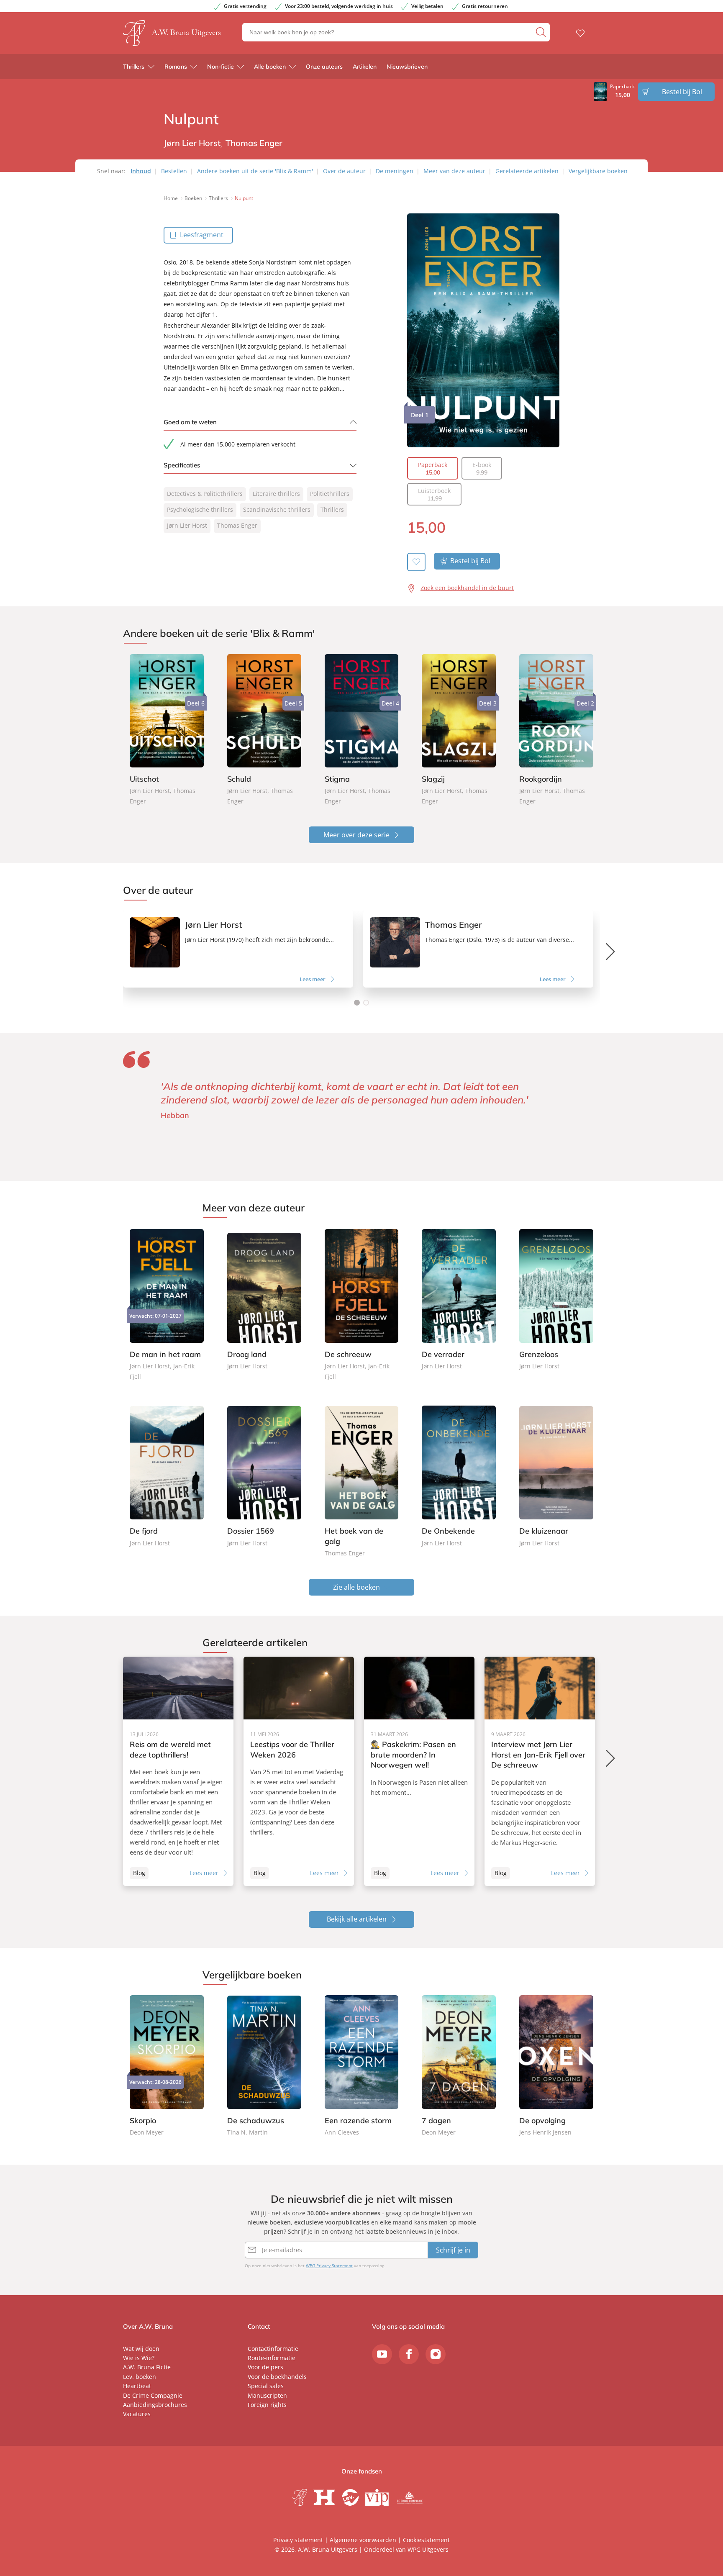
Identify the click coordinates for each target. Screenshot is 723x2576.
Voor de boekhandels (277, 2377)
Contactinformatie (273, 2349)
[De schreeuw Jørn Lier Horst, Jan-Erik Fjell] (362, 1305)
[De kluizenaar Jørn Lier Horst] (556, 1477)
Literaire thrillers (276, 494)
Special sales (266, 2386)
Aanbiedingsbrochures (155, 2405)
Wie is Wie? (139, 2358)
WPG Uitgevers (428, 2549)
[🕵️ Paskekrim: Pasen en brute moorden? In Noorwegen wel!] (419, 1771)
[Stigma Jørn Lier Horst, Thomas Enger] (362, 730)
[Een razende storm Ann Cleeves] (362, 2066)
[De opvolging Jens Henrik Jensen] (556, 2066)
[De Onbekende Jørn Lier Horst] (459, 1477)
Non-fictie (220, 67)
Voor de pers (265, 2367)
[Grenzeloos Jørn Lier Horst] (556, 1300)
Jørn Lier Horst (187, 525)
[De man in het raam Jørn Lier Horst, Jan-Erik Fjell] (167, 1305)
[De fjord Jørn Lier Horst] (167, 1477)
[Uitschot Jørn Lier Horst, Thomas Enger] (167, 730)
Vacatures (137, 2414)
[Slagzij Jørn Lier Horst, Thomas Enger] (459, 730)
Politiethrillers (330, 494)
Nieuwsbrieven (407, 67)
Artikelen (365, 67)
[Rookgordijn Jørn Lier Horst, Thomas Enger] (556, 730)
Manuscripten (267, 2395)
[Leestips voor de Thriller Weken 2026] (299, 1771)
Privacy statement (298, 2540)
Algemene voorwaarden (363, 2540)
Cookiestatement (426, 2540)
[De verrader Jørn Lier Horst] (459, 1300)
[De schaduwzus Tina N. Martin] (264, 2066)
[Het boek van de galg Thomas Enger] (362, 1482)
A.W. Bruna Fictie (147, 2367)
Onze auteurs (324, 67)
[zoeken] (542, 32)
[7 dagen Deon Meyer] (459, 2066)
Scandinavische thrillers (277, 509)
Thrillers (134, 67)
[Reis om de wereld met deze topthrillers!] (178, 1771)
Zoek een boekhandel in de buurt (467, 588)
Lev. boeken (140, 2377)
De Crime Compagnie (153, 2395)
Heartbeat (137, 2386)
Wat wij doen (141, 2349)
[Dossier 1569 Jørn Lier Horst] (264, 1477)
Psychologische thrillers (200, 509)
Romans (176, 67)
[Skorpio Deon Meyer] (167, 2066)
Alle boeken (270, 67)
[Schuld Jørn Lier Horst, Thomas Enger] (264, 730)
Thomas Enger (237, 525)
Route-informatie (272, 2358)
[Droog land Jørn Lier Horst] (264, 1300)
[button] (357, 1003)
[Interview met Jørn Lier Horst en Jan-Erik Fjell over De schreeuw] (540, 1771)
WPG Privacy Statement (329, 2266)
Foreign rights (267, 2405)
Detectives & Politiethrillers (205, 494)
